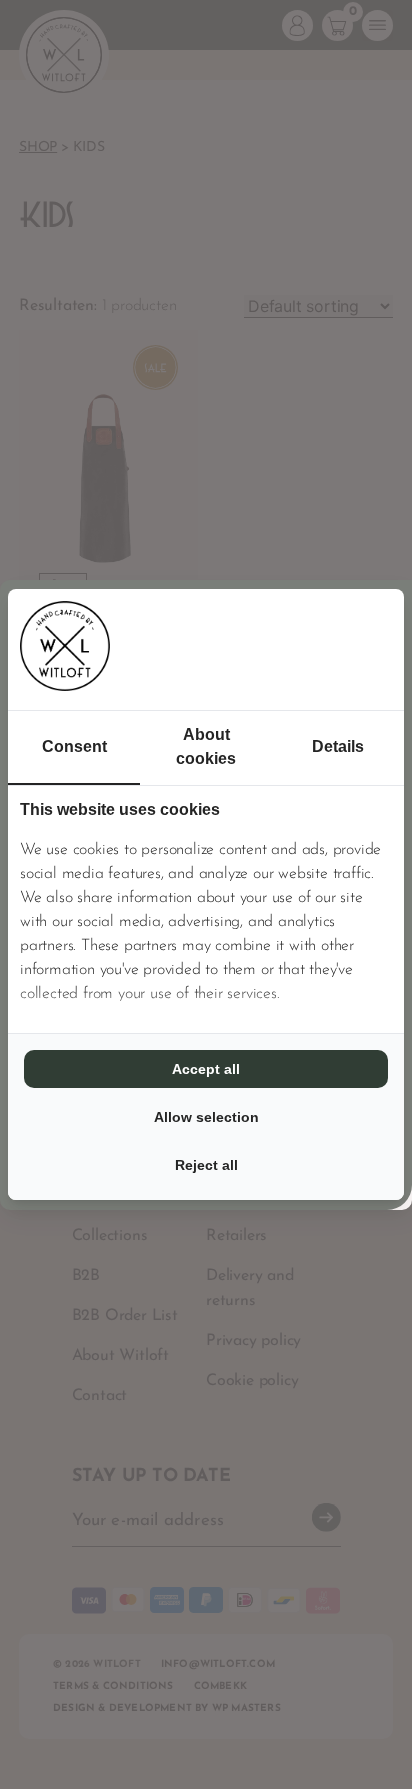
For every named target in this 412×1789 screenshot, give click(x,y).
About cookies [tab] (206, 746)
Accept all (206, 1069)
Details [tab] (338, 746)
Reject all (206, 1165)
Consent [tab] (74, 746)
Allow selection (206, 1117)
